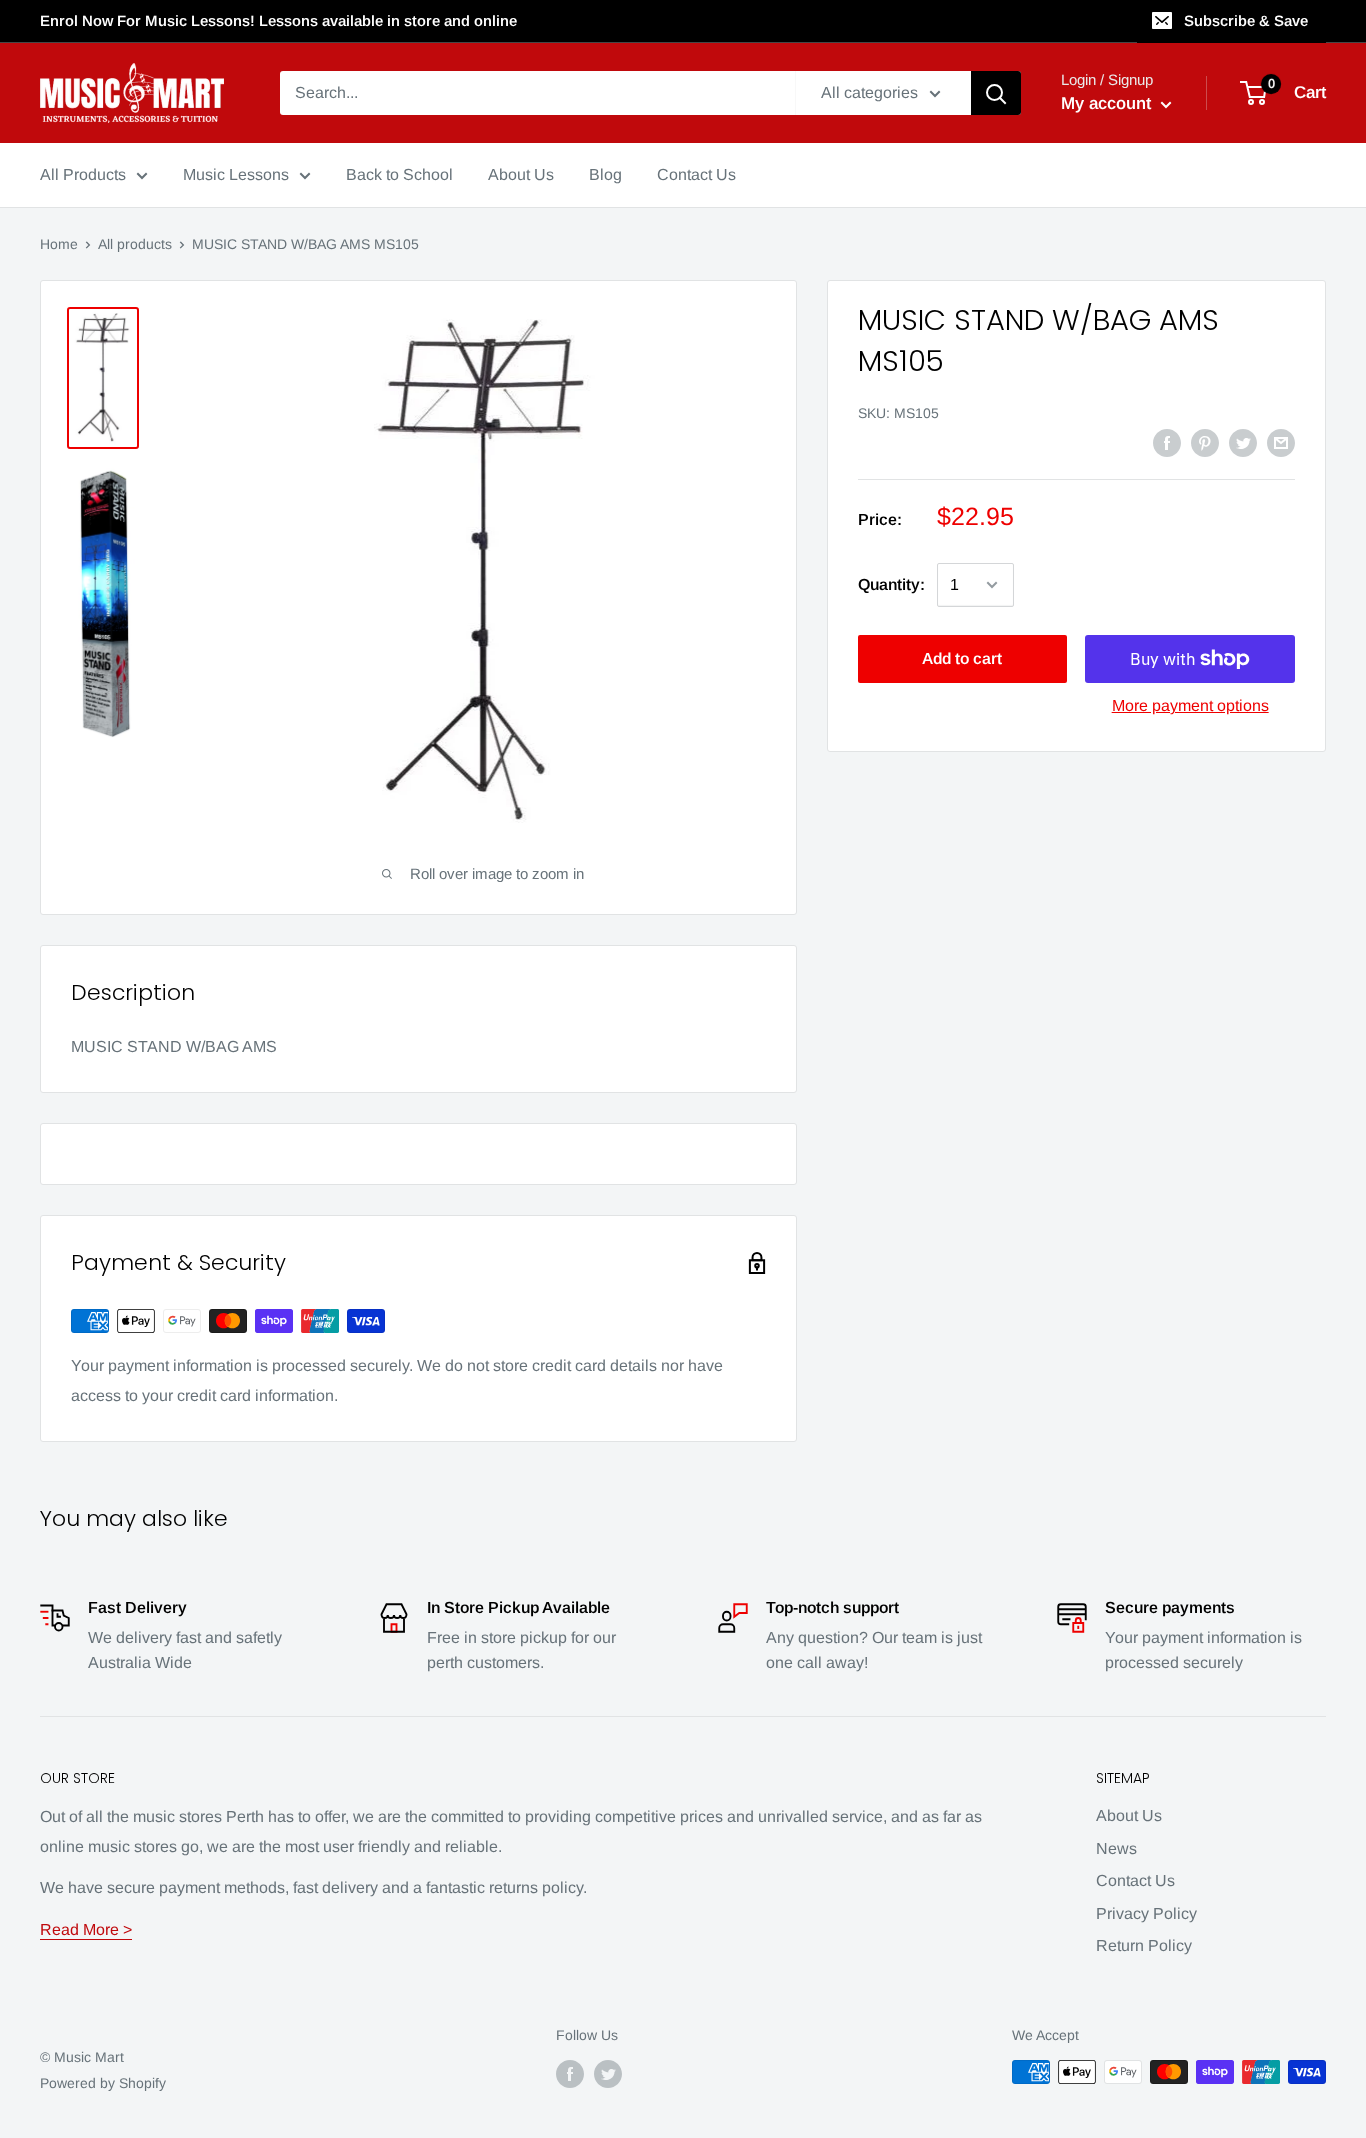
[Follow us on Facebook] (570, 2074)
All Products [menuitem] (83, 174)
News (1116, 1848)
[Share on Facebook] (1167, 442)
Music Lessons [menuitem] (236, 174)
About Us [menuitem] (521, 174)
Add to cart (962, 658)
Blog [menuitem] (605, 174)
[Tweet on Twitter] (1243, 442)
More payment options (1190, 705)
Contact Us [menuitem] (696, 174)
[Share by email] (1281, 442)
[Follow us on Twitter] (608, 2074)
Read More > (86, 1929)
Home (59, 244)
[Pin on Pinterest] (1205, 442)
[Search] (996, 93)
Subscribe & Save (1246, 20)
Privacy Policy (1146, 1913)
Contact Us (1135, 1880)
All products (135, 244)
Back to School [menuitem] (399, 174)
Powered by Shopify (103, 2083)
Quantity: (891, 584)
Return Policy (1144, 1945)
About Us (1129, 1815)
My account (1108, 103)
